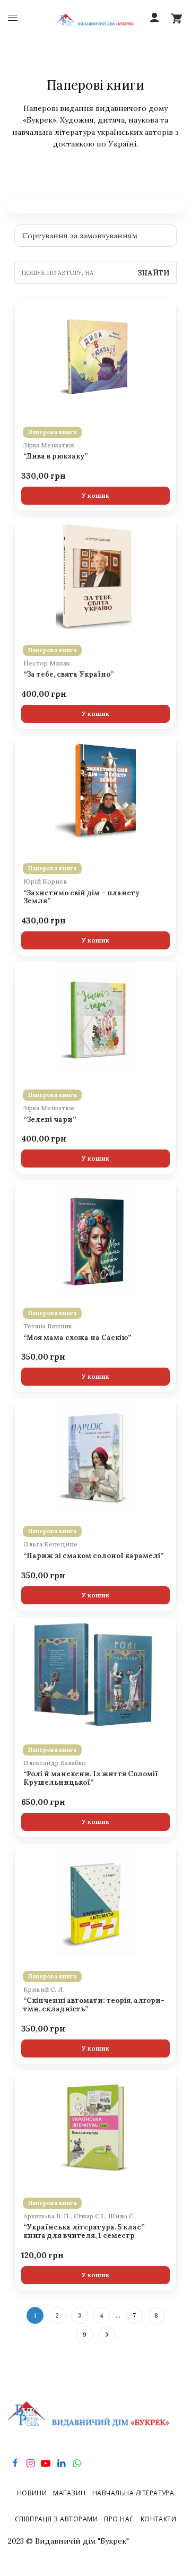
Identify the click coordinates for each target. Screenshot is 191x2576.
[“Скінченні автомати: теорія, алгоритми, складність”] (95, 1902)
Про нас (119, 2519)
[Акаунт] (154, 18)
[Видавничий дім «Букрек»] (96, 18)
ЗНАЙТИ (153, 273)
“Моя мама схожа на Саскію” (77, 1338)
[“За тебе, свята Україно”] (95, 576)
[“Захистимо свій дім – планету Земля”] (95, 794)
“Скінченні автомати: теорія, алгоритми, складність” (94, 2005)
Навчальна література (133, 2493)
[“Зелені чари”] (95, 1021)
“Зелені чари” (50, 1120)
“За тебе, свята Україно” (68, 675)
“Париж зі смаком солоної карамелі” (93, 1556)
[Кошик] (177, 18)
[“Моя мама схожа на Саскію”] (95, 1239)
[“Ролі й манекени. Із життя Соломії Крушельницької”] (95, 1675)
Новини (32, 2493)
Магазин (69, 2493)
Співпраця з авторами (57, 2519)
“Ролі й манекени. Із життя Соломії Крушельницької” (91, 1778)
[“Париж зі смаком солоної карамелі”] (95, 1457)
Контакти (159, 2519)
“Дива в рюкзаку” (55, 456)
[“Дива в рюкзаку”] (95, 358)
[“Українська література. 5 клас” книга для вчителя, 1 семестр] (95, 2129)
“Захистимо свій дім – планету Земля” (81, 897)
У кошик (95, 495)
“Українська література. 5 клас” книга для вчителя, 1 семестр (84, 2232)
